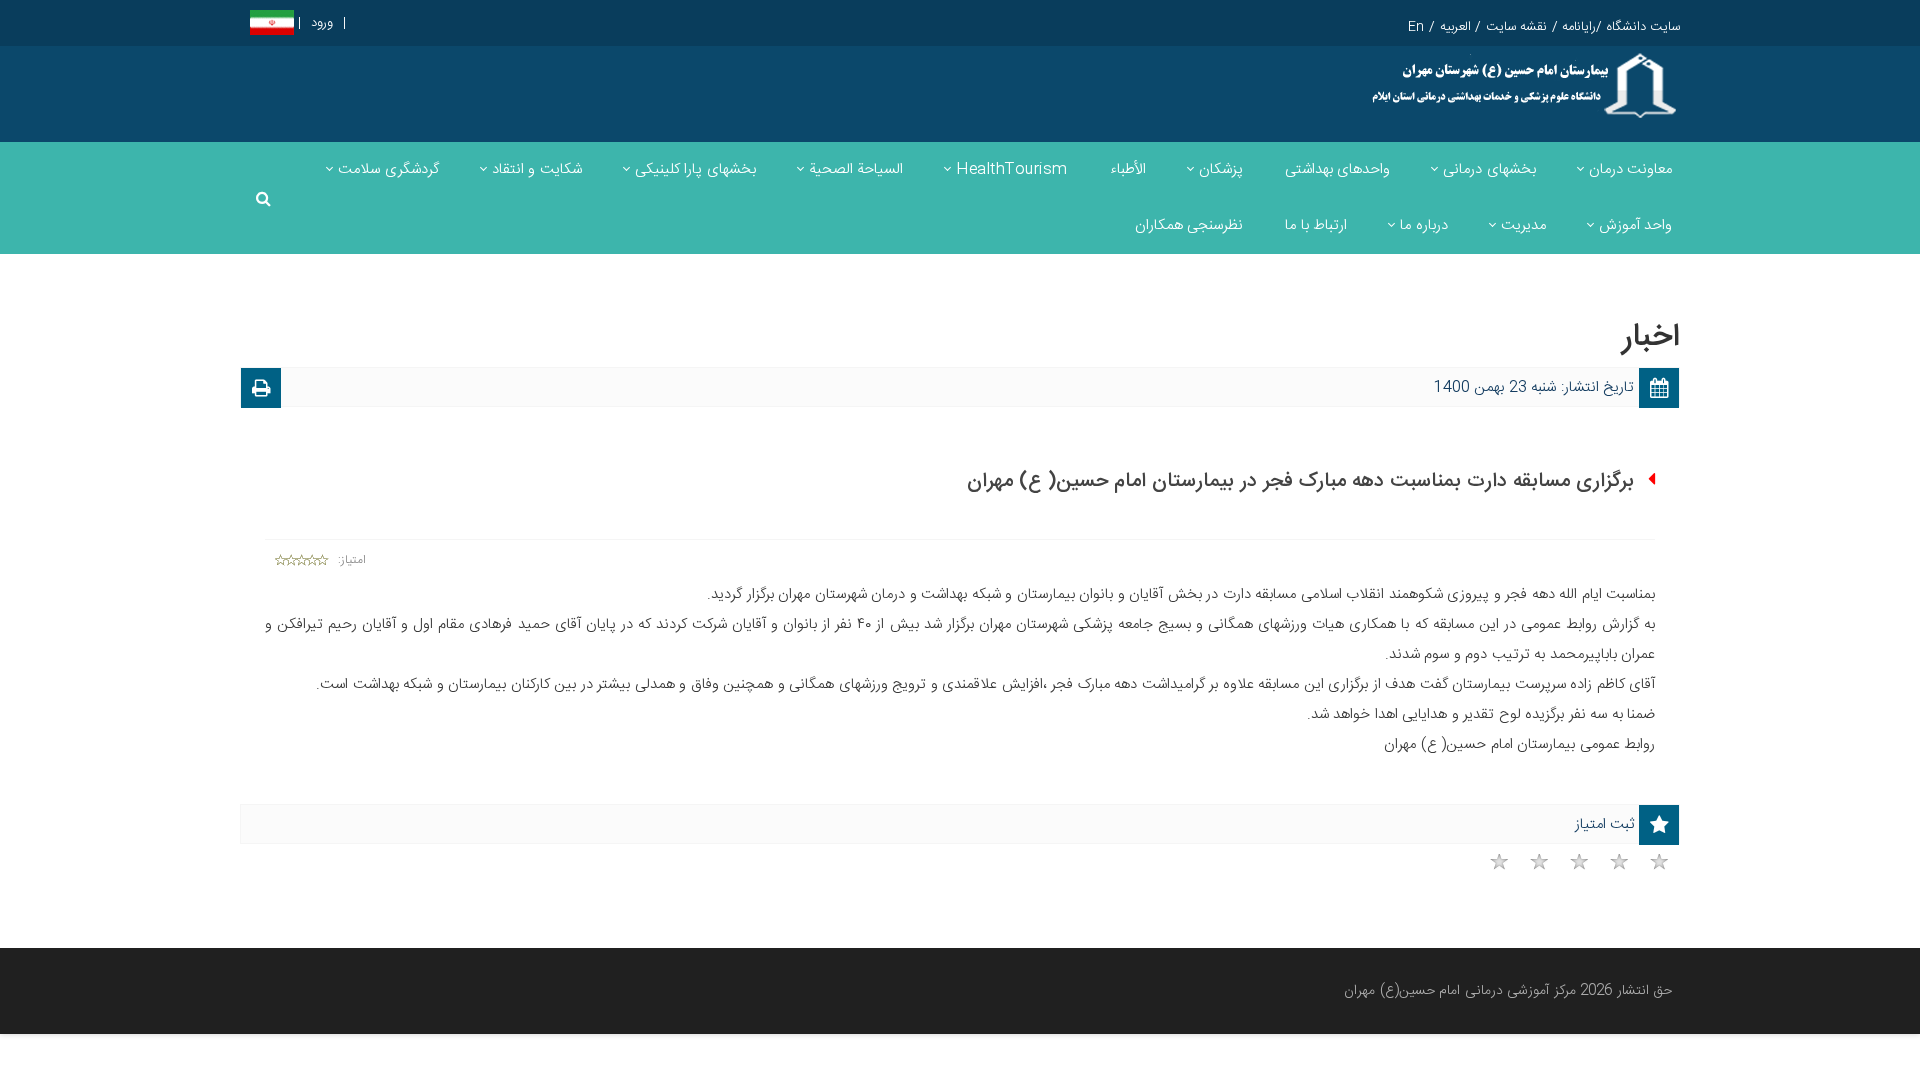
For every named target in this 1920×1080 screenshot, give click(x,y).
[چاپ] (261, 391)
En (1416, 27)
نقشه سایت (1517, 27)
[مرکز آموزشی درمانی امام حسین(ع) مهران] (1523, 86)
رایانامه (1579, 27)
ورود (322, 23)
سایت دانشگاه (1644, 27)
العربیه (1455, 27)
